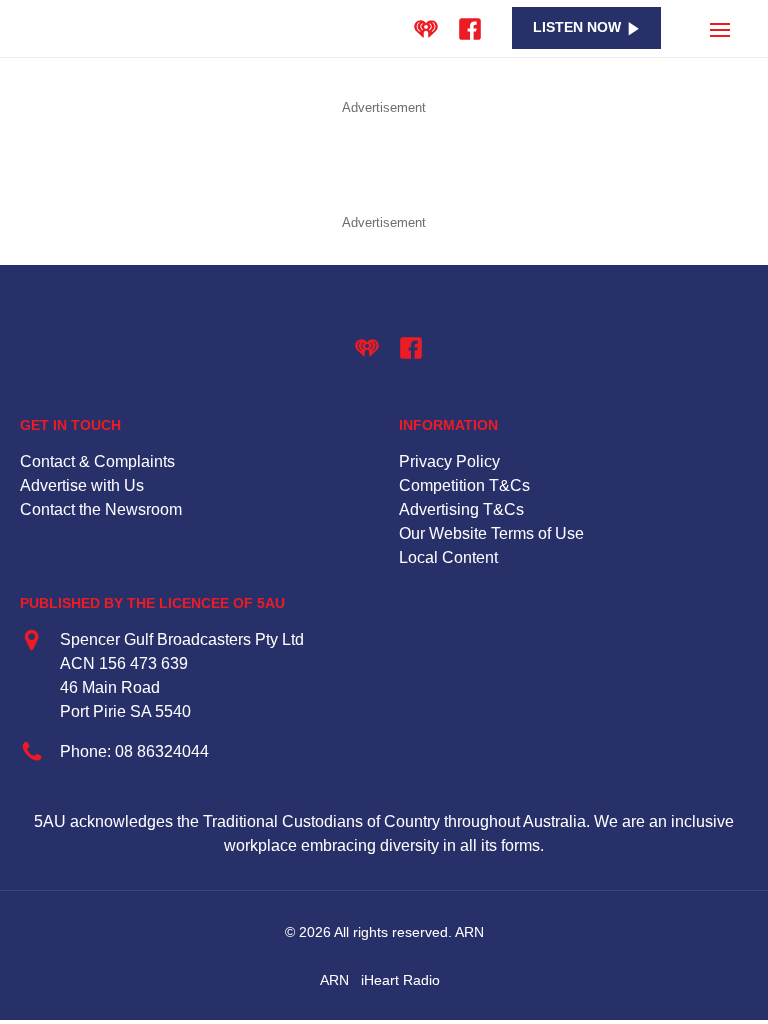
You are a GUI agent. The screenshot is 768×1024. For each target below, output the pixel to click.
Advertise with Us (82, 485)
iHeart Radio (400, 980)
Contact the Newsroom (101, 509)
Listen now (577, 27)
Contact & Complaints (97, 461)
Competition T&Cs (464, 485)
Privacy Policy (449, 461)
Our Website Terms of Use (491, 533)
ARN (334, 980)
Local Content (448, 557)
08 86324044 (162, 751)
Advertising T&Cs (461, 509)
